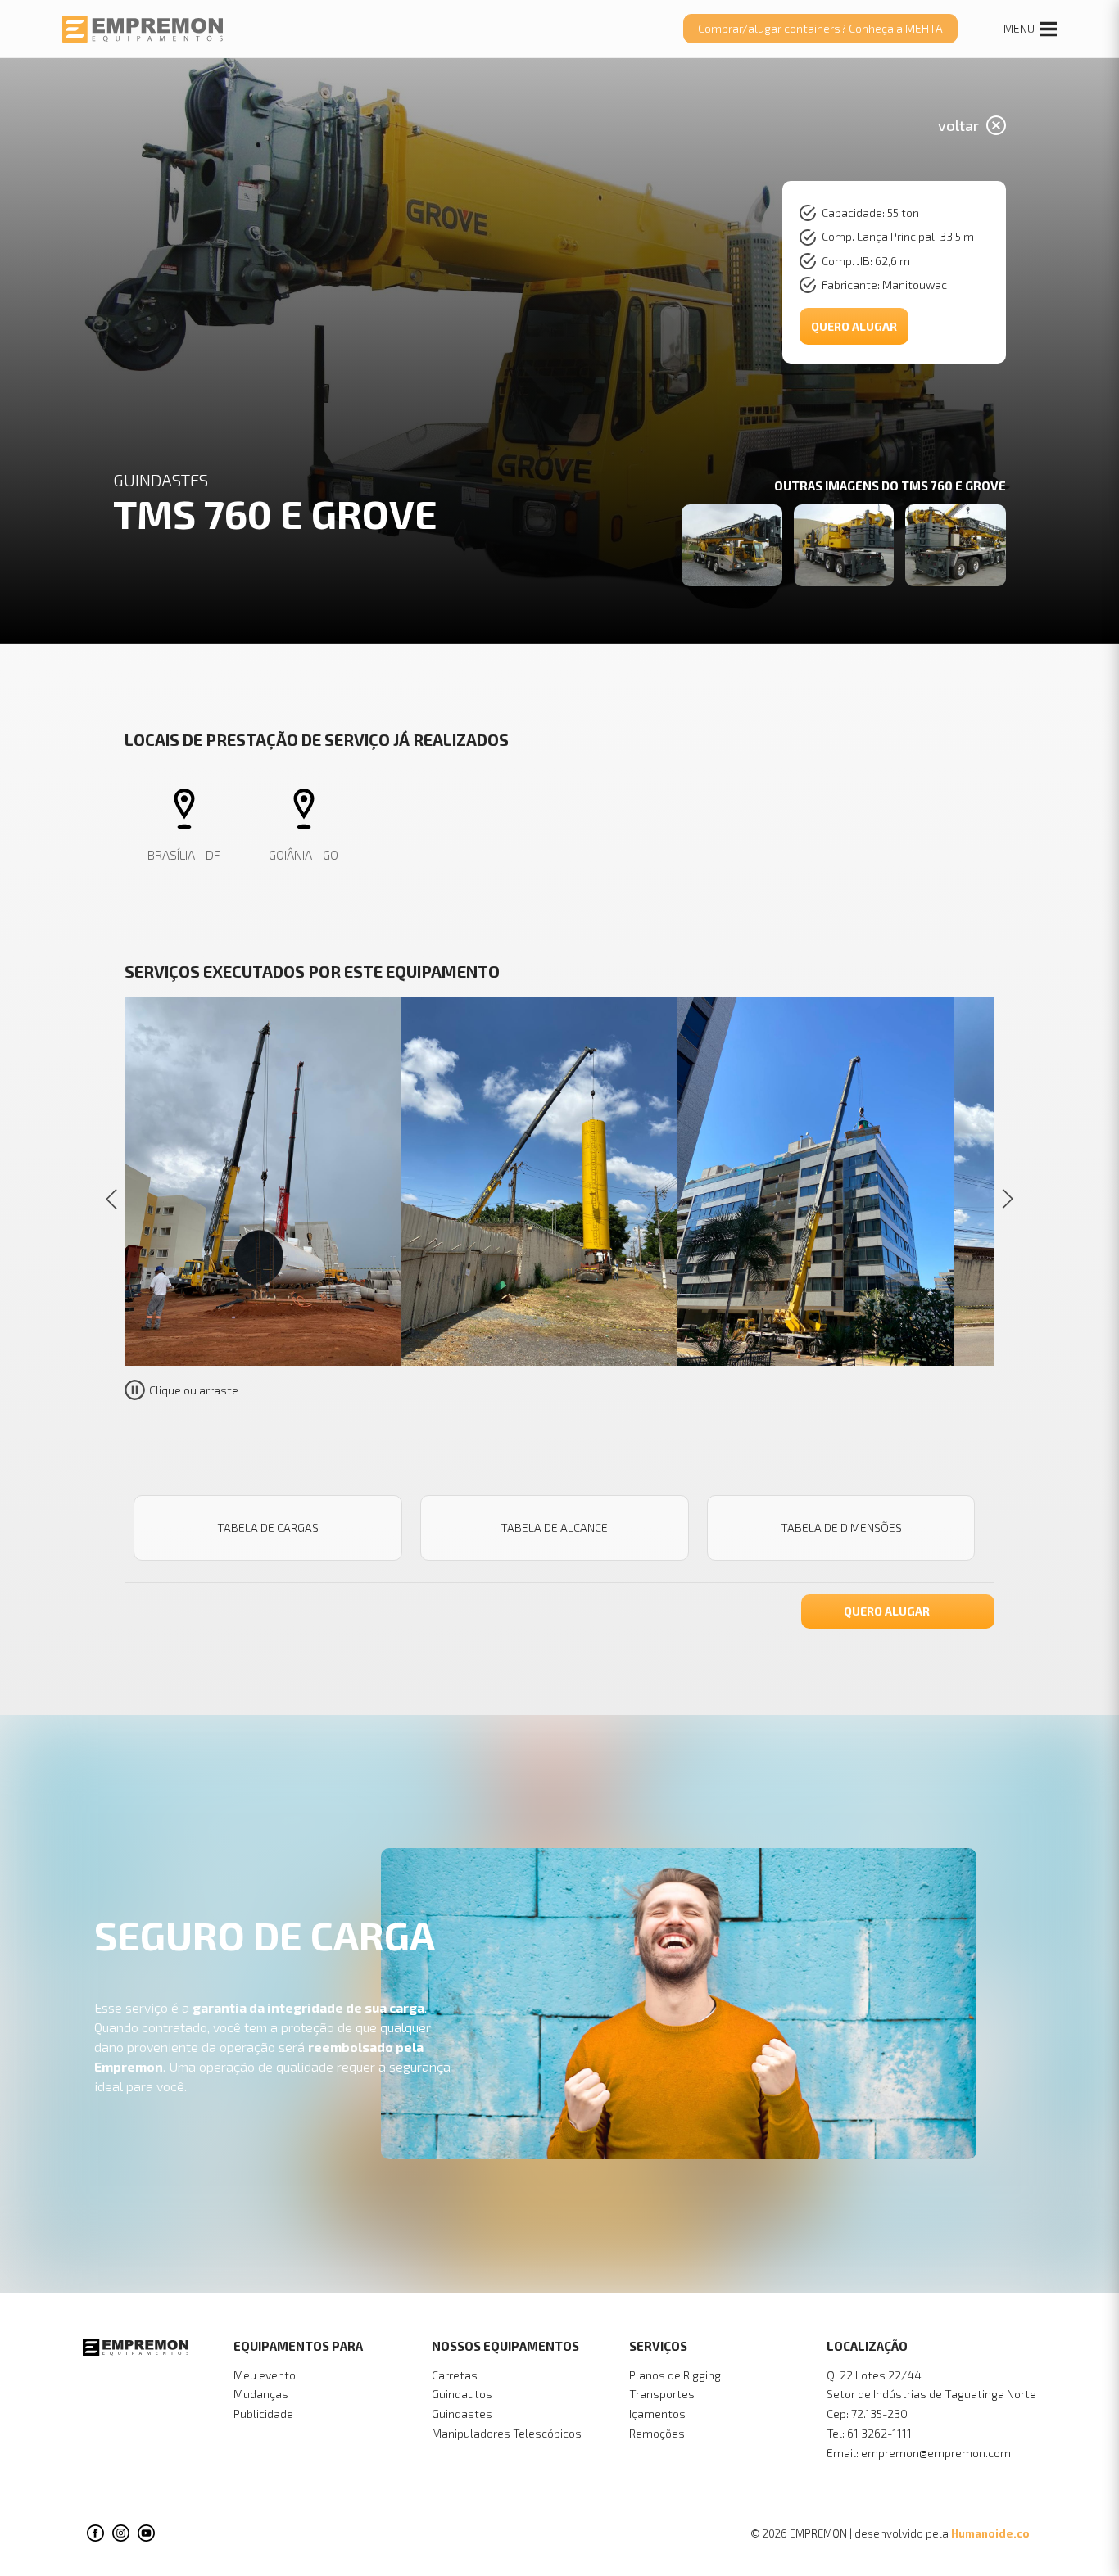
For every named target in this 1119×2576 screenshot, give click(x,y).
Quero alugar (854, 326)
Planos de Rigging (675, 2375)
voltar (958, 125)
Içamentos (657, 2413)
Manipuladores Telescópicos (507, 2433)
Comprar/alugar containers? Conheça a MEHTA (820, 28)
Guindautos (462, 2394)
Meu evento (265, 2375)
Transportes (662, 2394)
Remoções (657, 2433)
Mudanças (261, 2394)
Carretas (455, 2375)
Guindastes (462, 2413)
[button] (1007, 1199)
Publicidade (263, 2413)
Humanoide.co (990, 2533)
